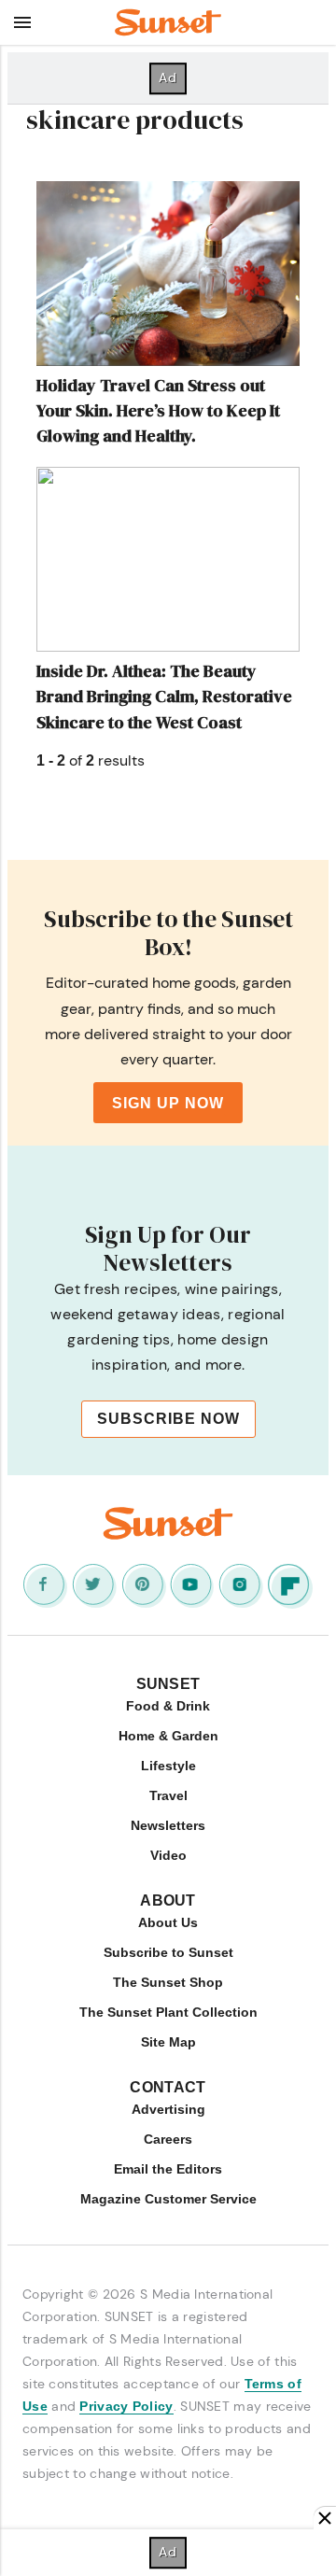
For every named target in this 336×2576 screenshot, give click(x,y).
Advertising (168, 2109)
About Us (168, 1922)
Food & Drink (168, 1706)
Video (168, 1855)
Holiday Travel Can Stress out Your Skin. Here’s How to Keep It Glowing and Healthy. (158, 410)
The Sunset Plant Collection (168, 2012)
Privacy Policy (126, 2406)
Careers (168, 2139)
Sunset (168, 1684)
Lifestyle (168, 1766)
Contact (168, 2087)
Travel (168, 1795)
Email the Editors (168, 2169)
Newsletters (168, 1825)
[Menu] (22, 22)
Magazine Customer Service (168, 2199)
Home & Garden (168, 1736)
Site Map (168, 2042)
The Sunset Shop (168, 1982)
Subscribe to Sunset (168, 1952)
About (168, 1900)
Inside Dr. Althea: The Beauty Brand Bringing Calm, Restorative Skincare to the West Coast (164, 696)
